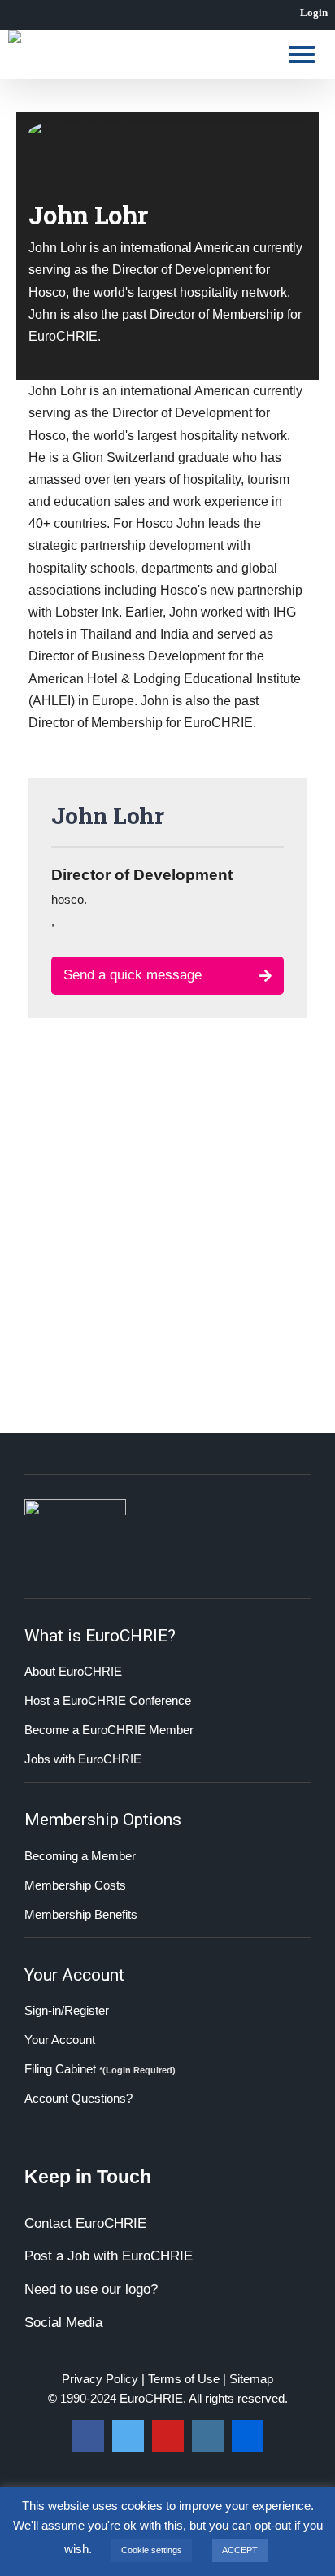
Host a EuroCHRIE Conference (108, 1700)
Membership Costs (75, 1885)
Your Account (60, 2040)
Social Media (63, 2323)
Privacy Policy (100, 2379)
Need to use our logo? (91, 2289)
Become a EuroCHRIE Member (109, 1730)
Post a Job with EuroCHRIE (109, 2256)
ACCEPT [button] (240, 2550)
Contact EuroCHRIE (85, 2223)
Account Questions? (78, 2098)
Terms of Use (184, 2379)
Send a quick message (133, 975)
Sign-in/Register (67, 2010)
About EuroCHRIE (73, 1671)
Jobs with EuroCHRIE (83, 1759)
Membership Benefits (81, 1914)
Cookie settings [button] (152, 2550)
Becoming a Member (80, 1856)
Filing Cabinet (100, 2069)
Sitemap (251, 2379)
